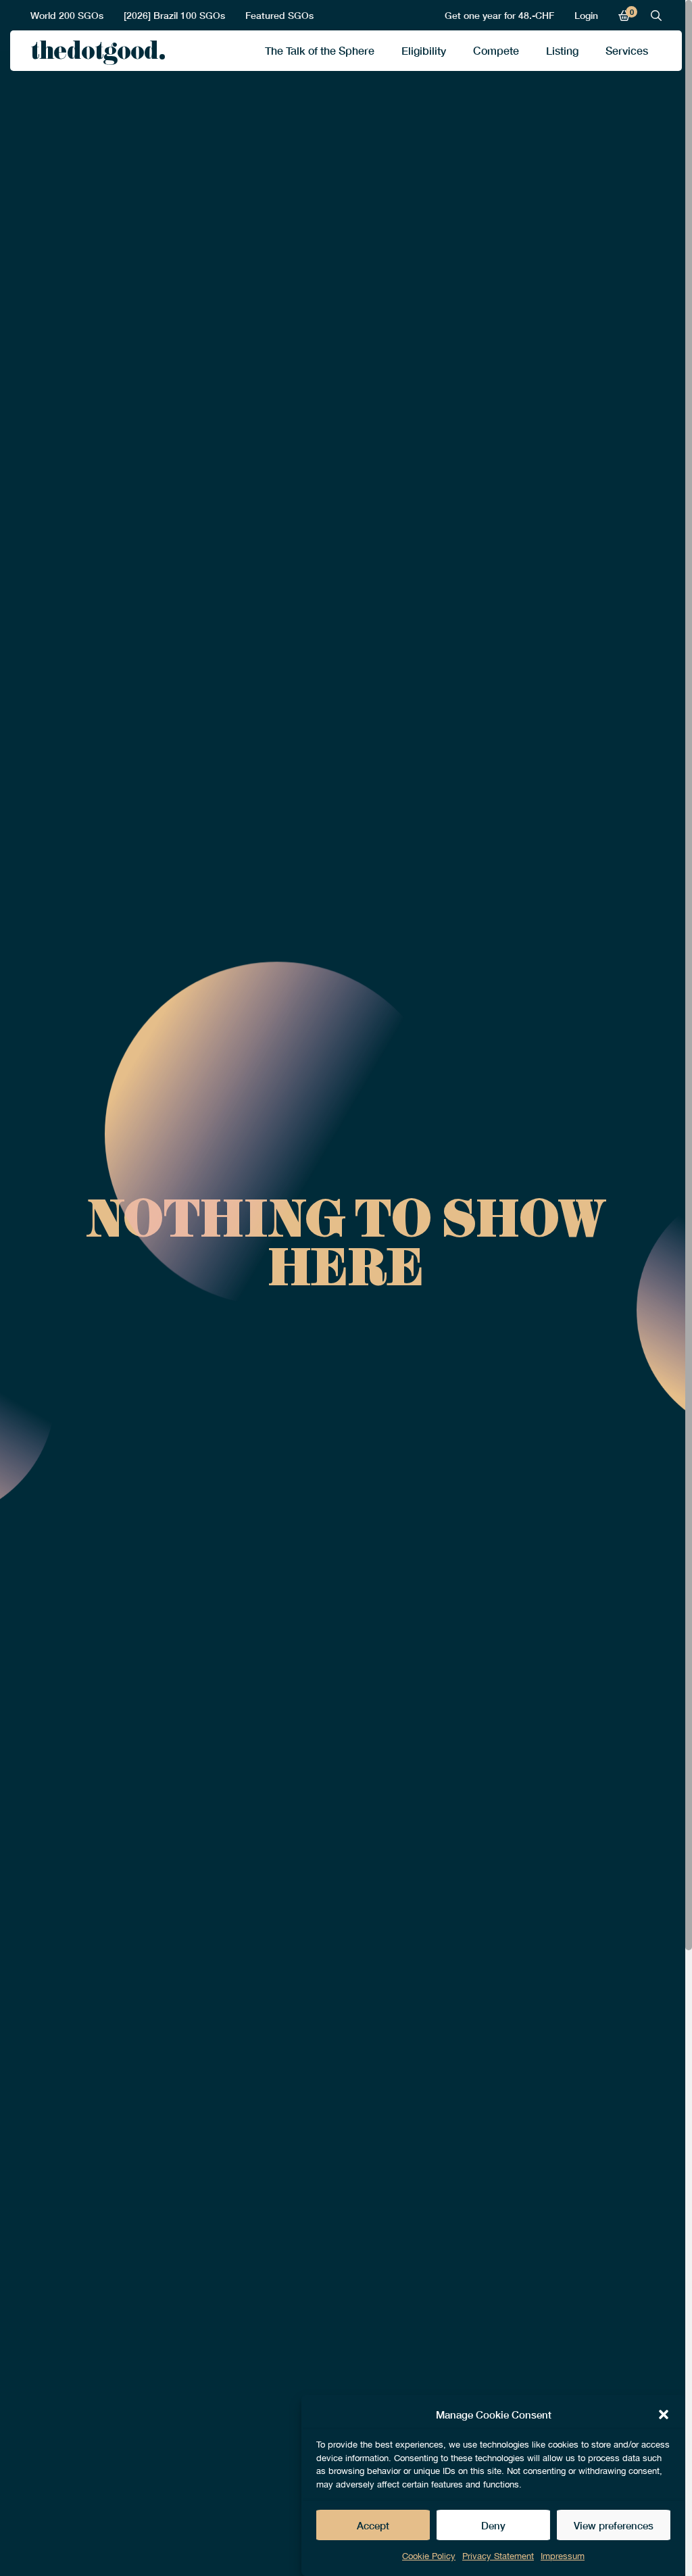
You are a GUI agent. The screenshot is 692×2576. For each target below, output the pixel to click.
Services (627, 50)
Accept (373, 2525)
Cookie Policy (429, 2556)
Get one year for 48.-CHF (499, 15)
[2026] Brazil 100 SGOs (174, 15)
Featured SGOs (279, 15)
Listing (562, 50)
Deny (493, 2525)
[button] (664, 2414)
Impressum (563, 2556)
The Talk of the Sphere (320, 50)
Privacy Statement (498, 2556)
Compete (496, 50)
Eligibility (424, 50)
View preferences (614, 2525)
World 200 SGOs (67, 15)
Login (586, 15)
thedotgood (94, 54)
